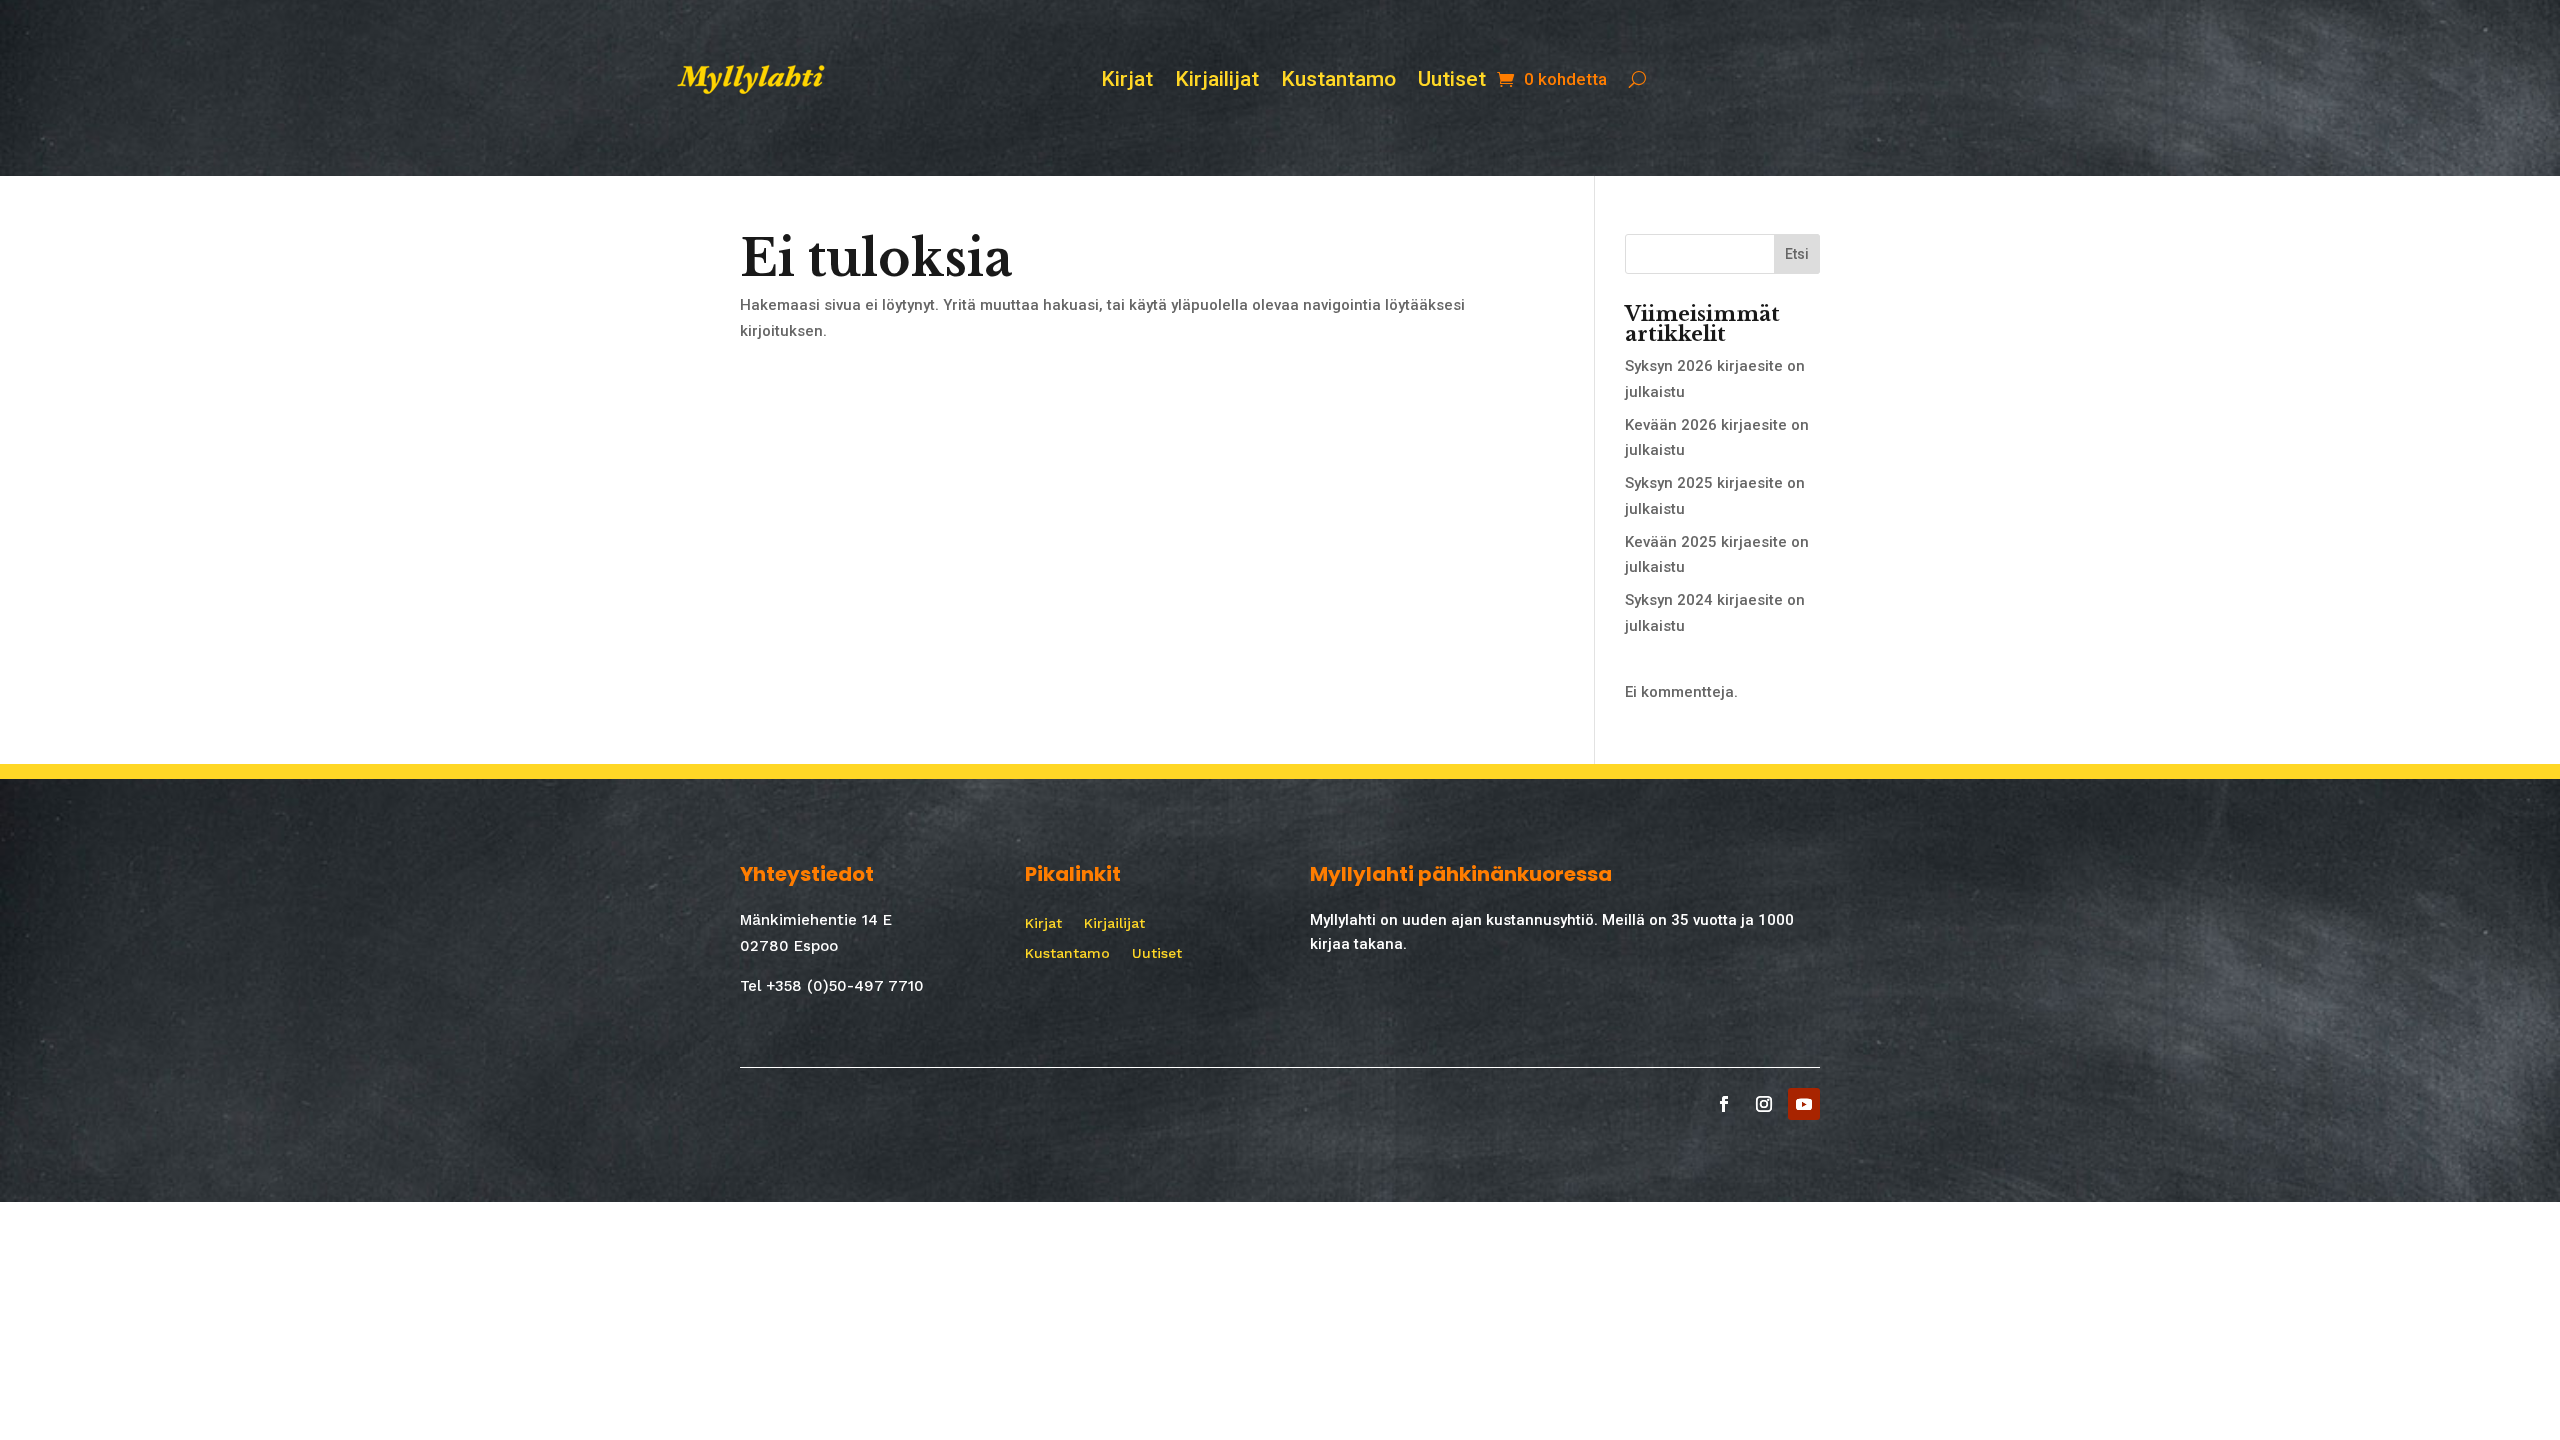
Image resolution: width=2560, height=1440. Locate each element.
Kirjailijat (1217, 81)
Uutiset (1452, 81)
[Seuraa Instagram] (1764, 1104)
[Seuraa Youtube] (1804, 1104)
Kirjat (1127, 81)
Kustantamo (1338, 81)
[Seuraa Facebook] (1724, 1104)
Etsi (1797, 254)
